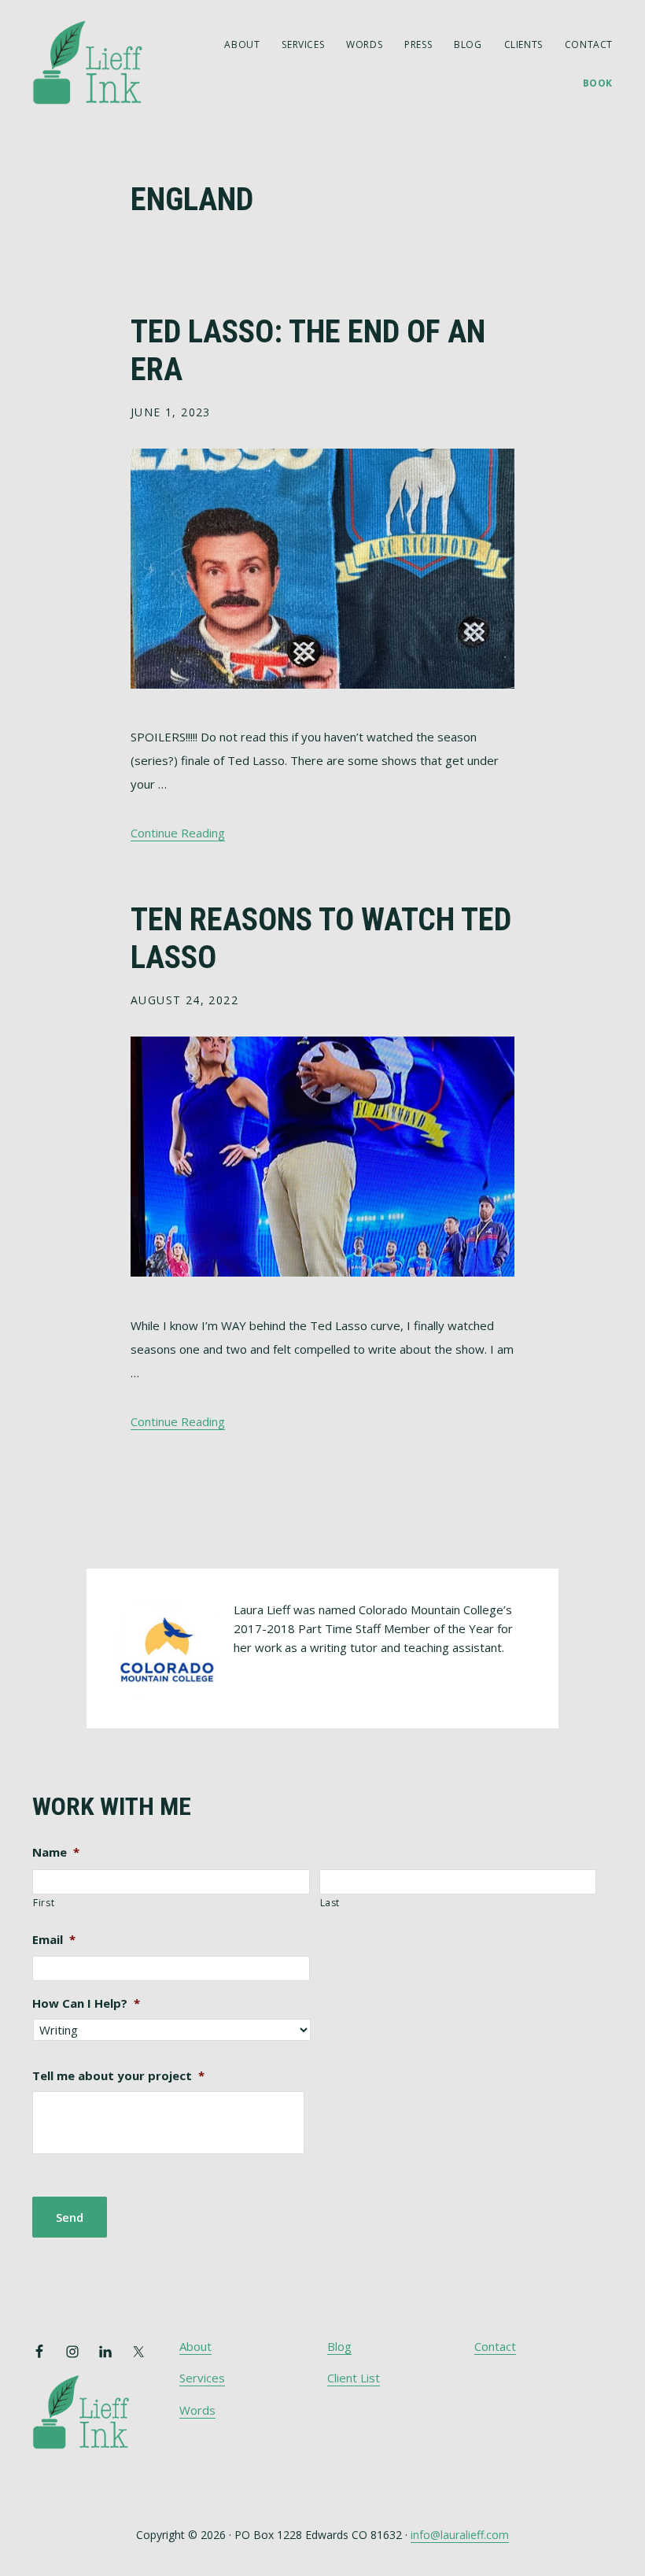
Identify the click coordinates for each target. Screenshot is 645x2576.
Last (330, 1903)
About (195, 2346)
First (44, 1903)
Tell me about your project (118, 2076)
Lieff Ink (111, 61)
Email (54, 1940)
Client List (354, 2378)
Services (202, 2378)
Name (56, 1852)
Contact (495, 2346)
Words (197, 2410)
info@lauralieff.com (460, 2535)
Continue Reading (178, 833)
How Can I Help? (86, 2003)
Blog (339, 2346)
